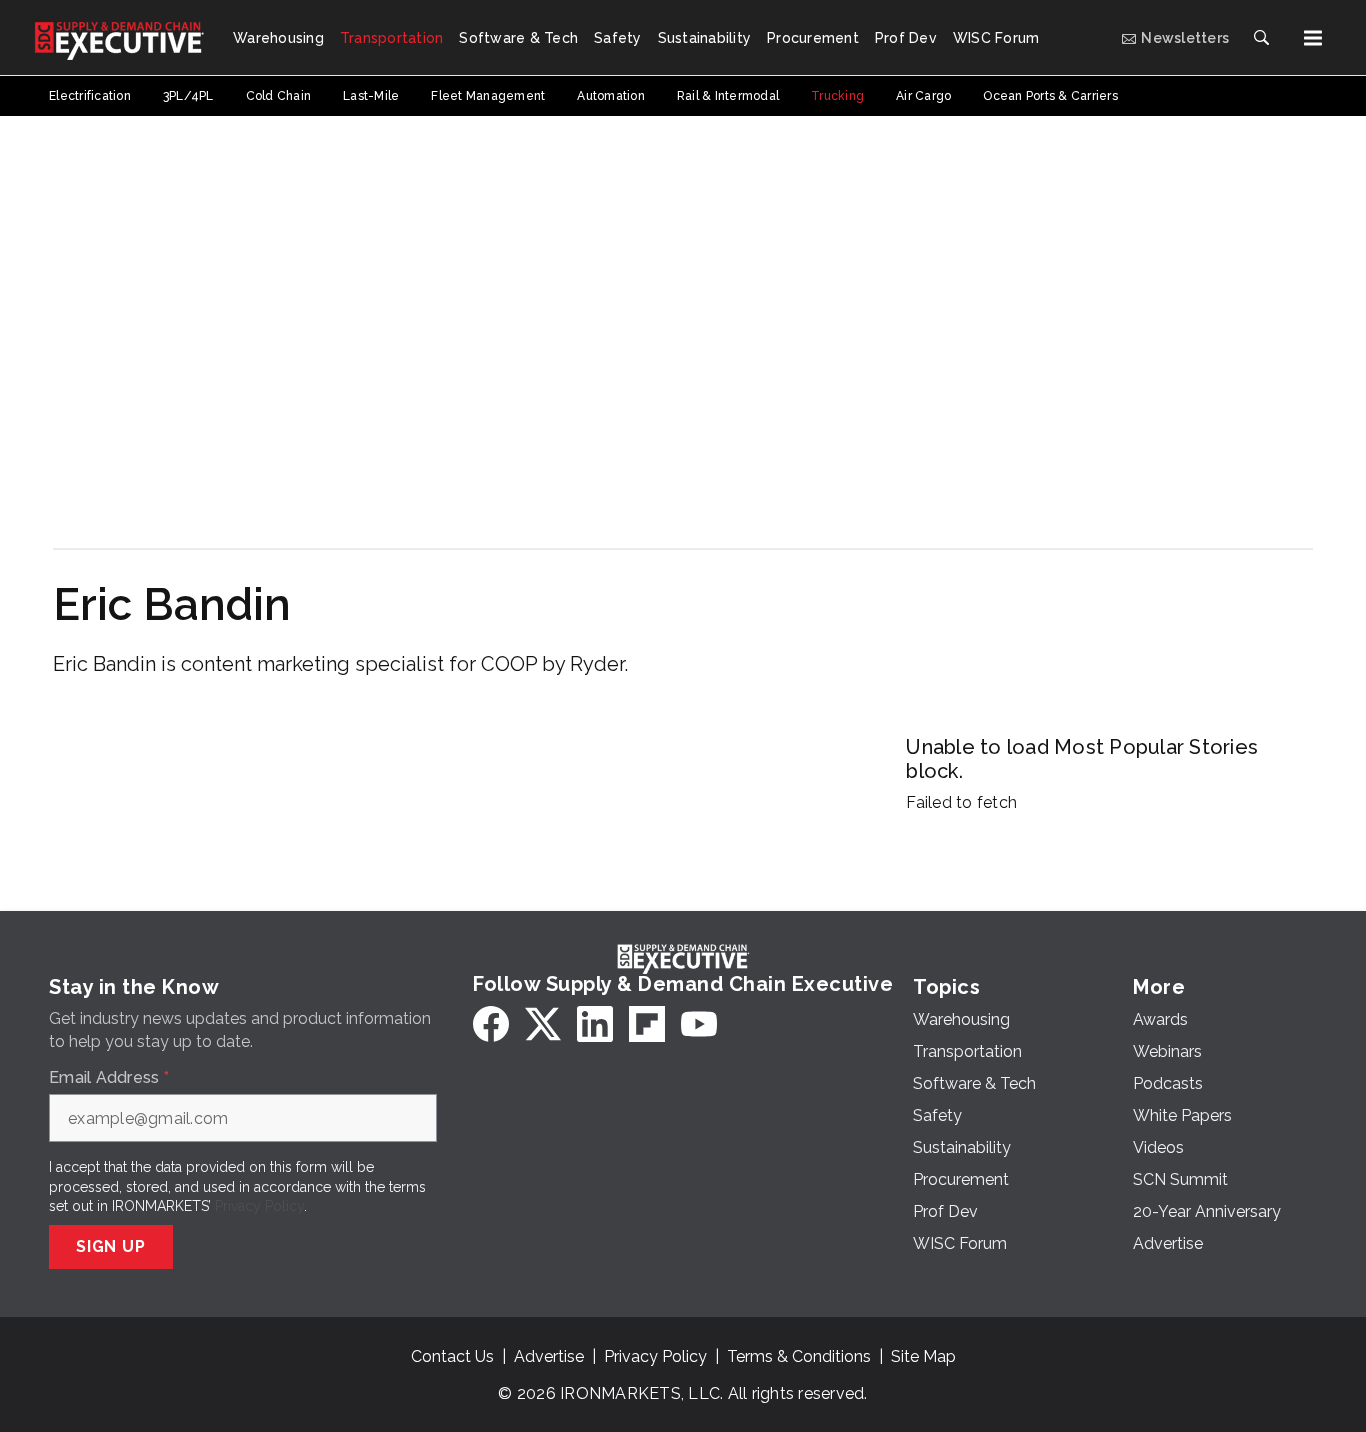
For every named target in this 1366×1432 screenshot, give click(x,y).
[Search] (1261, 38)
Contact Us (452, 1356)
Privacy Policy (259, 1206)
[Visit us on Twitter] (543, 1024)
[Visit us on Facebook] (491, 1024)
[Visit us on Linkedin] (595, 1024)
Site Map (923, 1356)
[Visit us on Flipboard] (647, 1024)
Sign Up (111, 1246)
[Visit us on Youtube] (699, 1024)
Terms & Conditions (799, 1356)
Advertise (549, 1356)
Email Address (109, 1078)
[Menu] (1313, 38)
